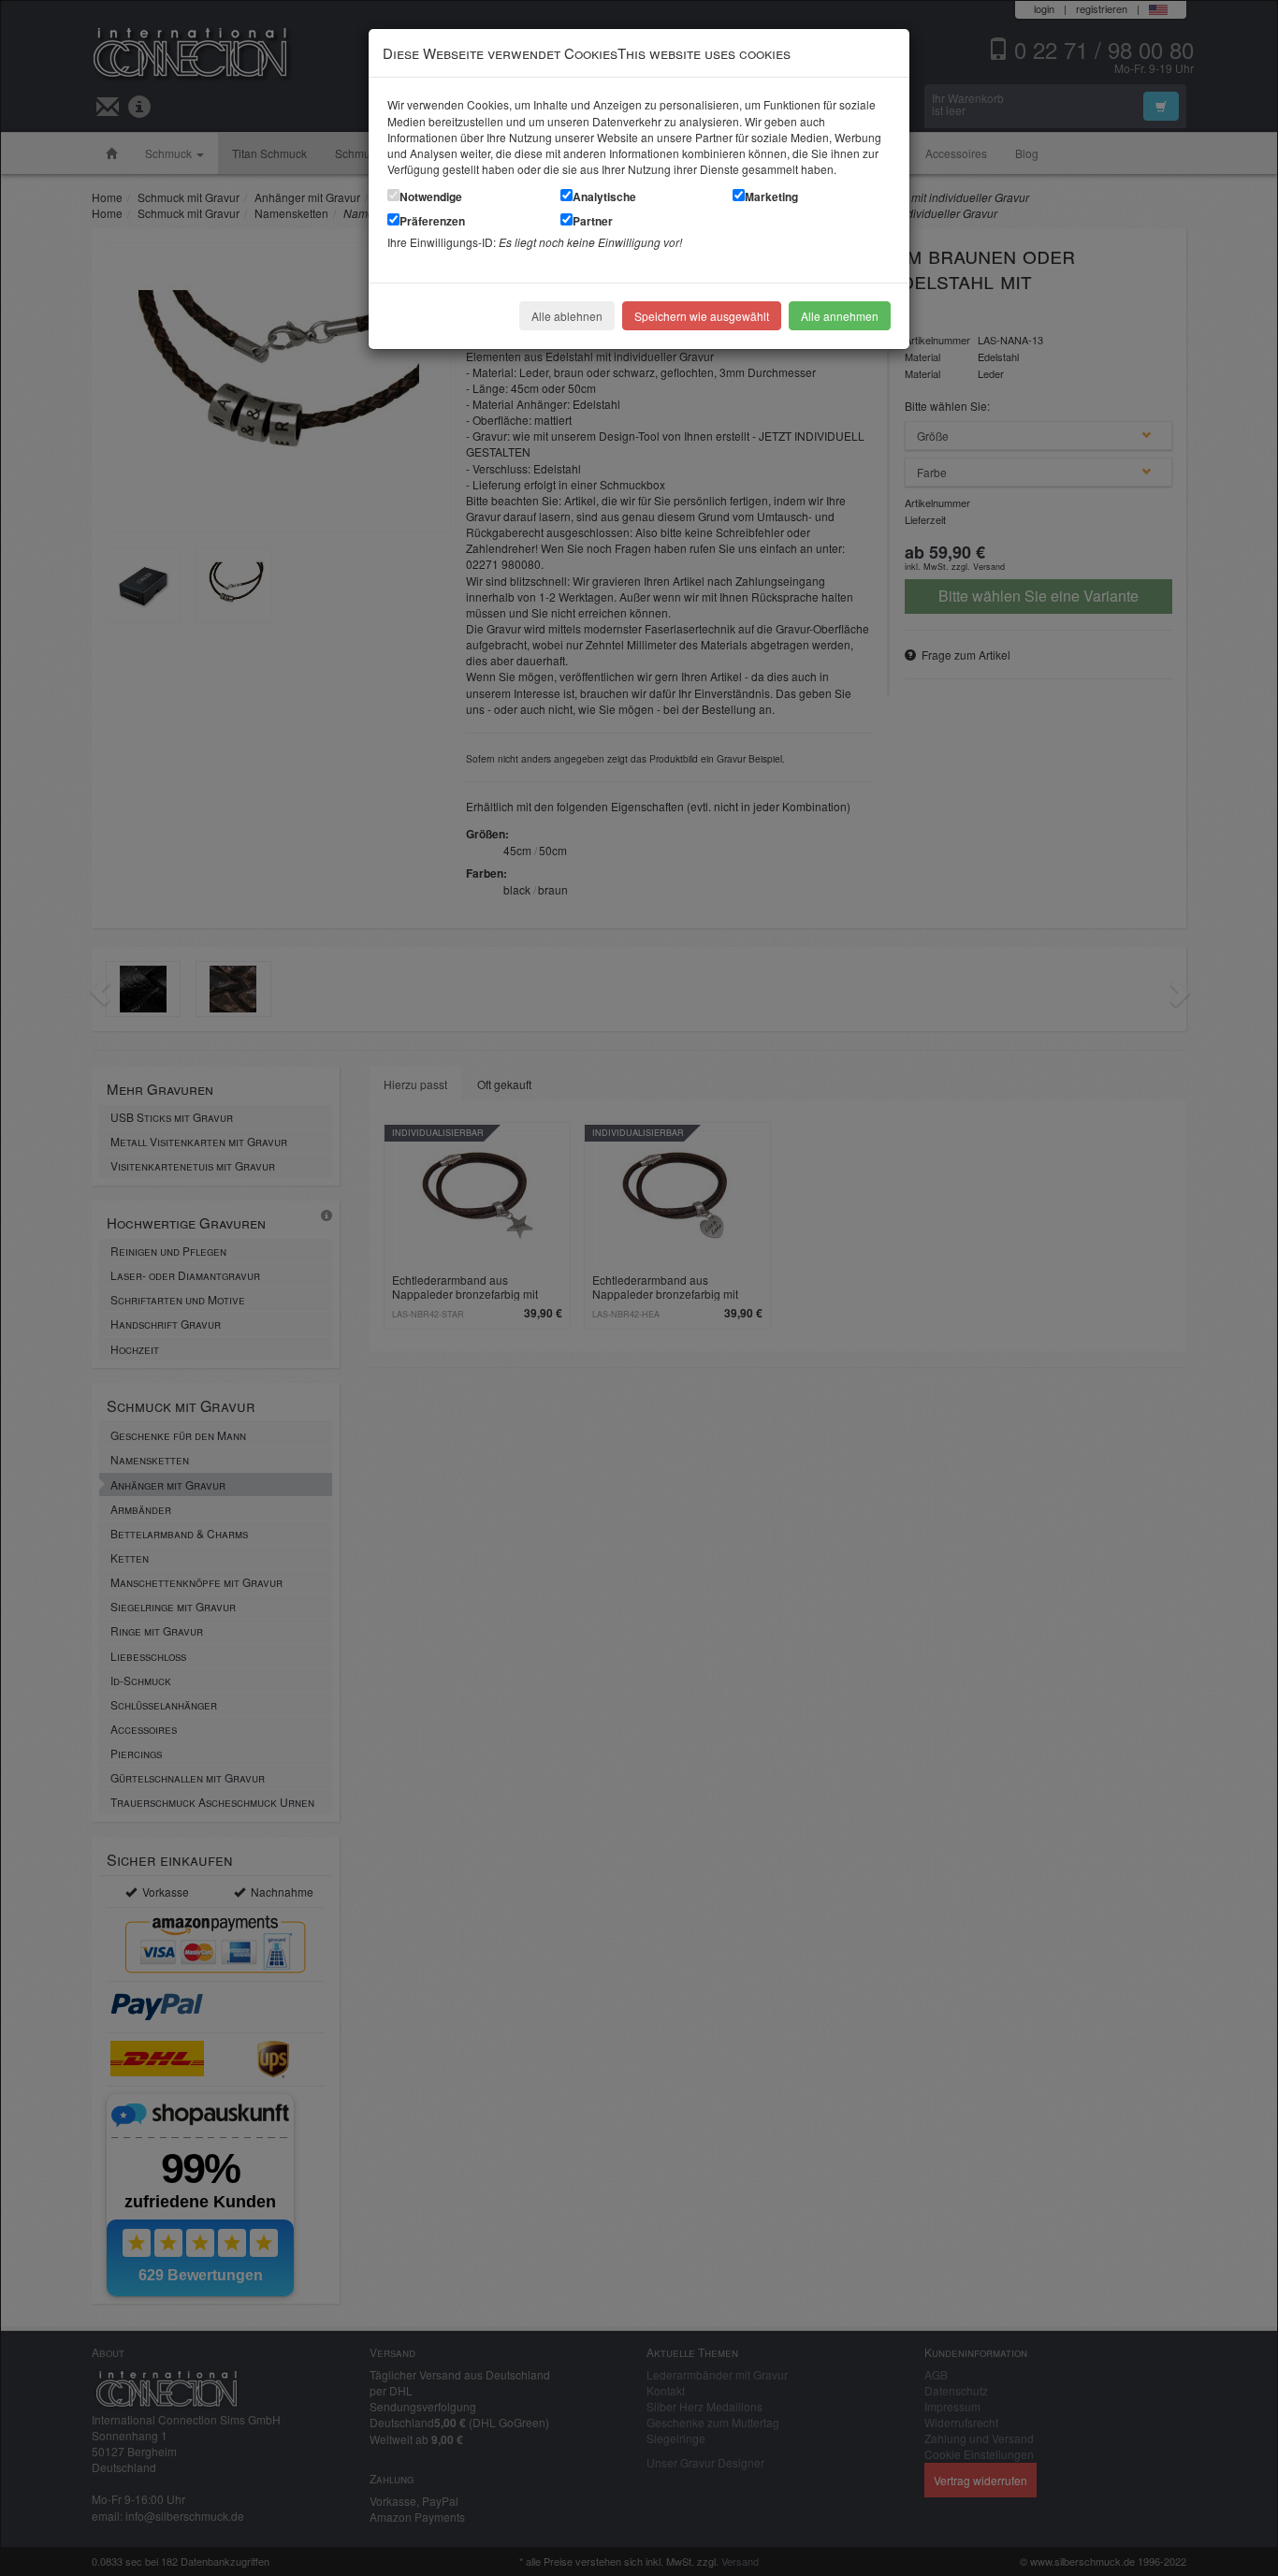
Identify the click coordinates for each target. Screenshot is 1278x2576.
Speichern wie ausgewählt (702, 316)
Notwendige (431, 196)
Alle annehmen (840, 316)
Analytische (604, 196)
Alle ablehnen (567, 316)
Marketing (771, 196)
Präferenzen (432, 221)
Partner (593, 221)
